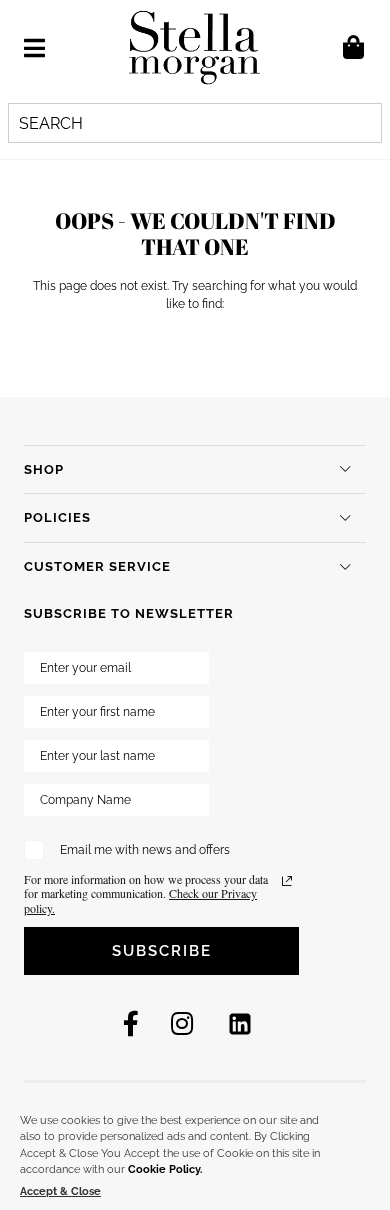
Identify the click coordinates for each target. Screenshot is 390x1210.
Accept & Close (60, 1191)
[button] (34, 48)
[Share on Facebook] (131, 1024)
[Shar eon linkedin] (240, 1024)
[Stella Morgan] (194, 47)
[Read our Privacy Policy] (287, 881)
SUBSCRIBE (162, 951)
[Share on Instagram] (182, 1024)
